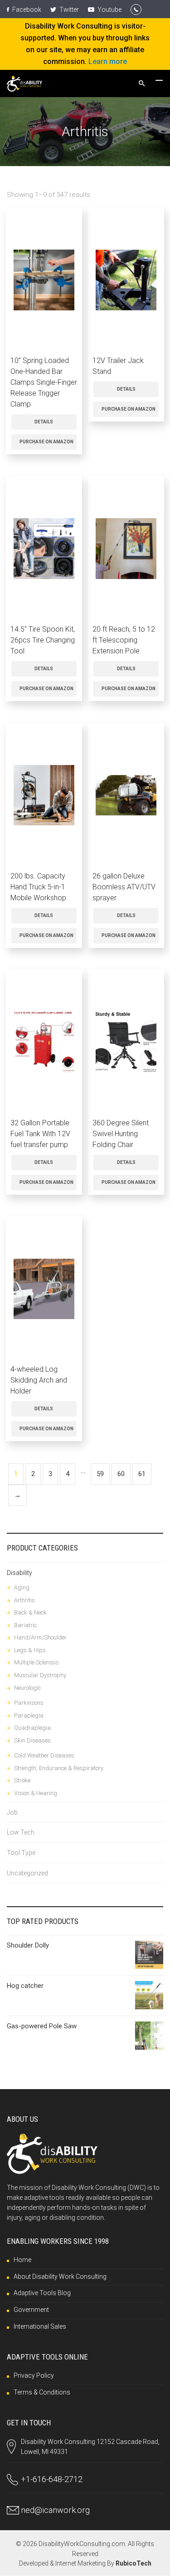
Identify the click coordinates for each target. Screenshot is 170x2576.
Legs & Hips (30, 1650)
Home (22, 2260)
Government (31, 2310)
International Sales (40, 2326)
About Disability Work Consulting (60, 2277)
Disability (19, 1573)
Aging (22, 1587)
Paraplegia (29, 1715)
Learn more (108, 61)
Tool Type (21, 1853)
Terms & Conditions (42, 2392)
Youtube (109, 10)
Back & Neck (30, 1612)
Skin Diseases (32, 1740)
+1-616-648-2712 (52, 2479)
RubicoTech (134, 2563)
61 (142, 1474)
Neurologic (27, 1688)
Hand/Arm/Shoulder (40, 1637)
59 (100, 1474)
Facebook (26, 10)
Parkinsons (29, 1703)
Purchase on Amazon (46, 442)
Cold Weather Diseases (44, 1755)
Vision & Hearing (36, 1793)
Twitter (68, 10)
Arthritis (24, 1600)
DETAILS (44, 422)
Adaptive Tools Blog (42, 2293)
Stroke (22, 1780)
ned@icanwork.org (55, 2510)
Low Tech (21, 1832)
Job (12, 1812)
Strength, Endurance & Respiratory (59, 1768)
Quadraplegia (32, 1728)
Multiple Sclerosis (36, 1662)
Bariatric (25, 1625)
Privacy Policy (34, 2375)
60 (121, 1474)
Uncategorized (27, 1873)
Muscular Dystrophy (40, 1675)
